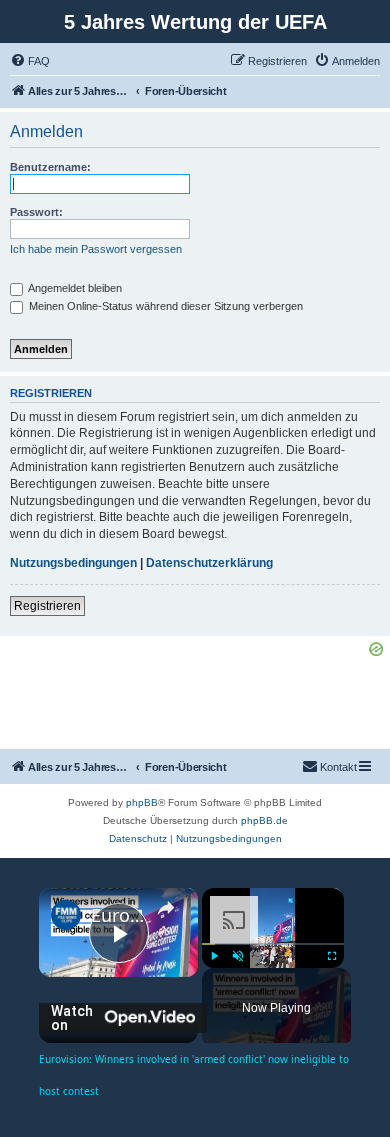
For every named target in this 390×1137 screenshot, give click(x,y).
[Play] (214, 956)
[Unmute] (238, 956)
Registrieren (47, 606)
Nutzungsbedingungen (73, 563)
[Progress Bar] (273, 944)
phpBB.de (264, 820)
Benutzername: (50, 167)
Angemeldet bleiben (74, 288)
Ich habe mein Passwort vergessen (96, 249)
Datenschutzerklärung (209, 563)
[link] (66, 915)
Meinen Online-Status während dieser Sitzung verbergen (164, 306)
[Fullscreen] (332, 956)
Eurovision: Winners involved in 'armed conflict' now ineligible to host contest (118, 915)
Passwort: (36, 212)
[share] (166, 907)
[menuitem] (30, 61)
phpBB (142, 802)
